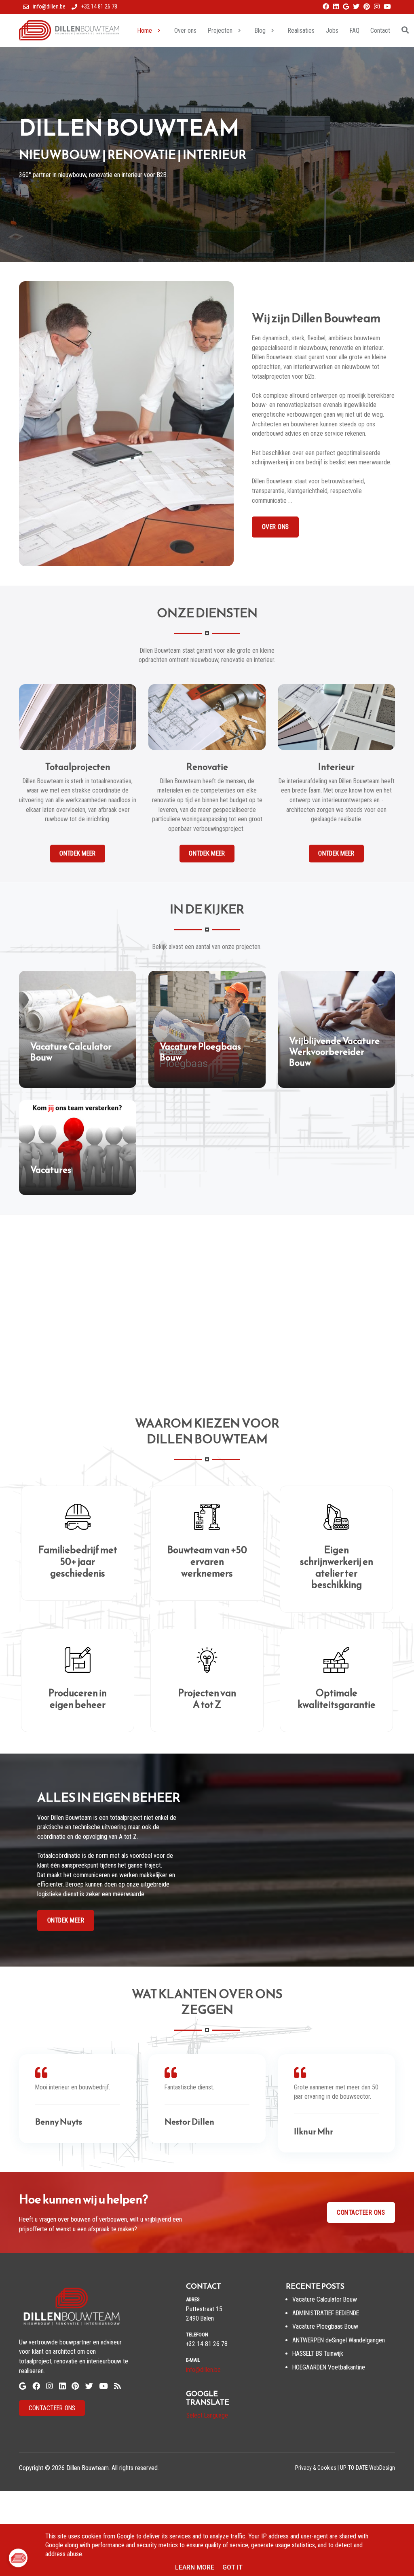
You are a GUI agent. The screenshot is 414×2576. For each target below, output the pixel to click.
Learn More (195, 2567)
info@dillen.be (203, 2370)
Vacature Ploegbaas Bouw (325, 2326)
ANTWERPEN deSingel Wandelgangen (339, 2340)
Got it (232, 2567)
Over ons (276, 527)
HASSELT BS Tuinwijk (318, 2354)
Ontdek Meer (66, 1920)
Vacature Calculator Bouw (325, 2299)
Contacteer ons (361, 2212)
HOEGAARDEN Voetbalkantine (329, 2367)
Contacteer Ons (52, 2408)
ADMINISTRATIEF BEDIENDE (326, 2313)
